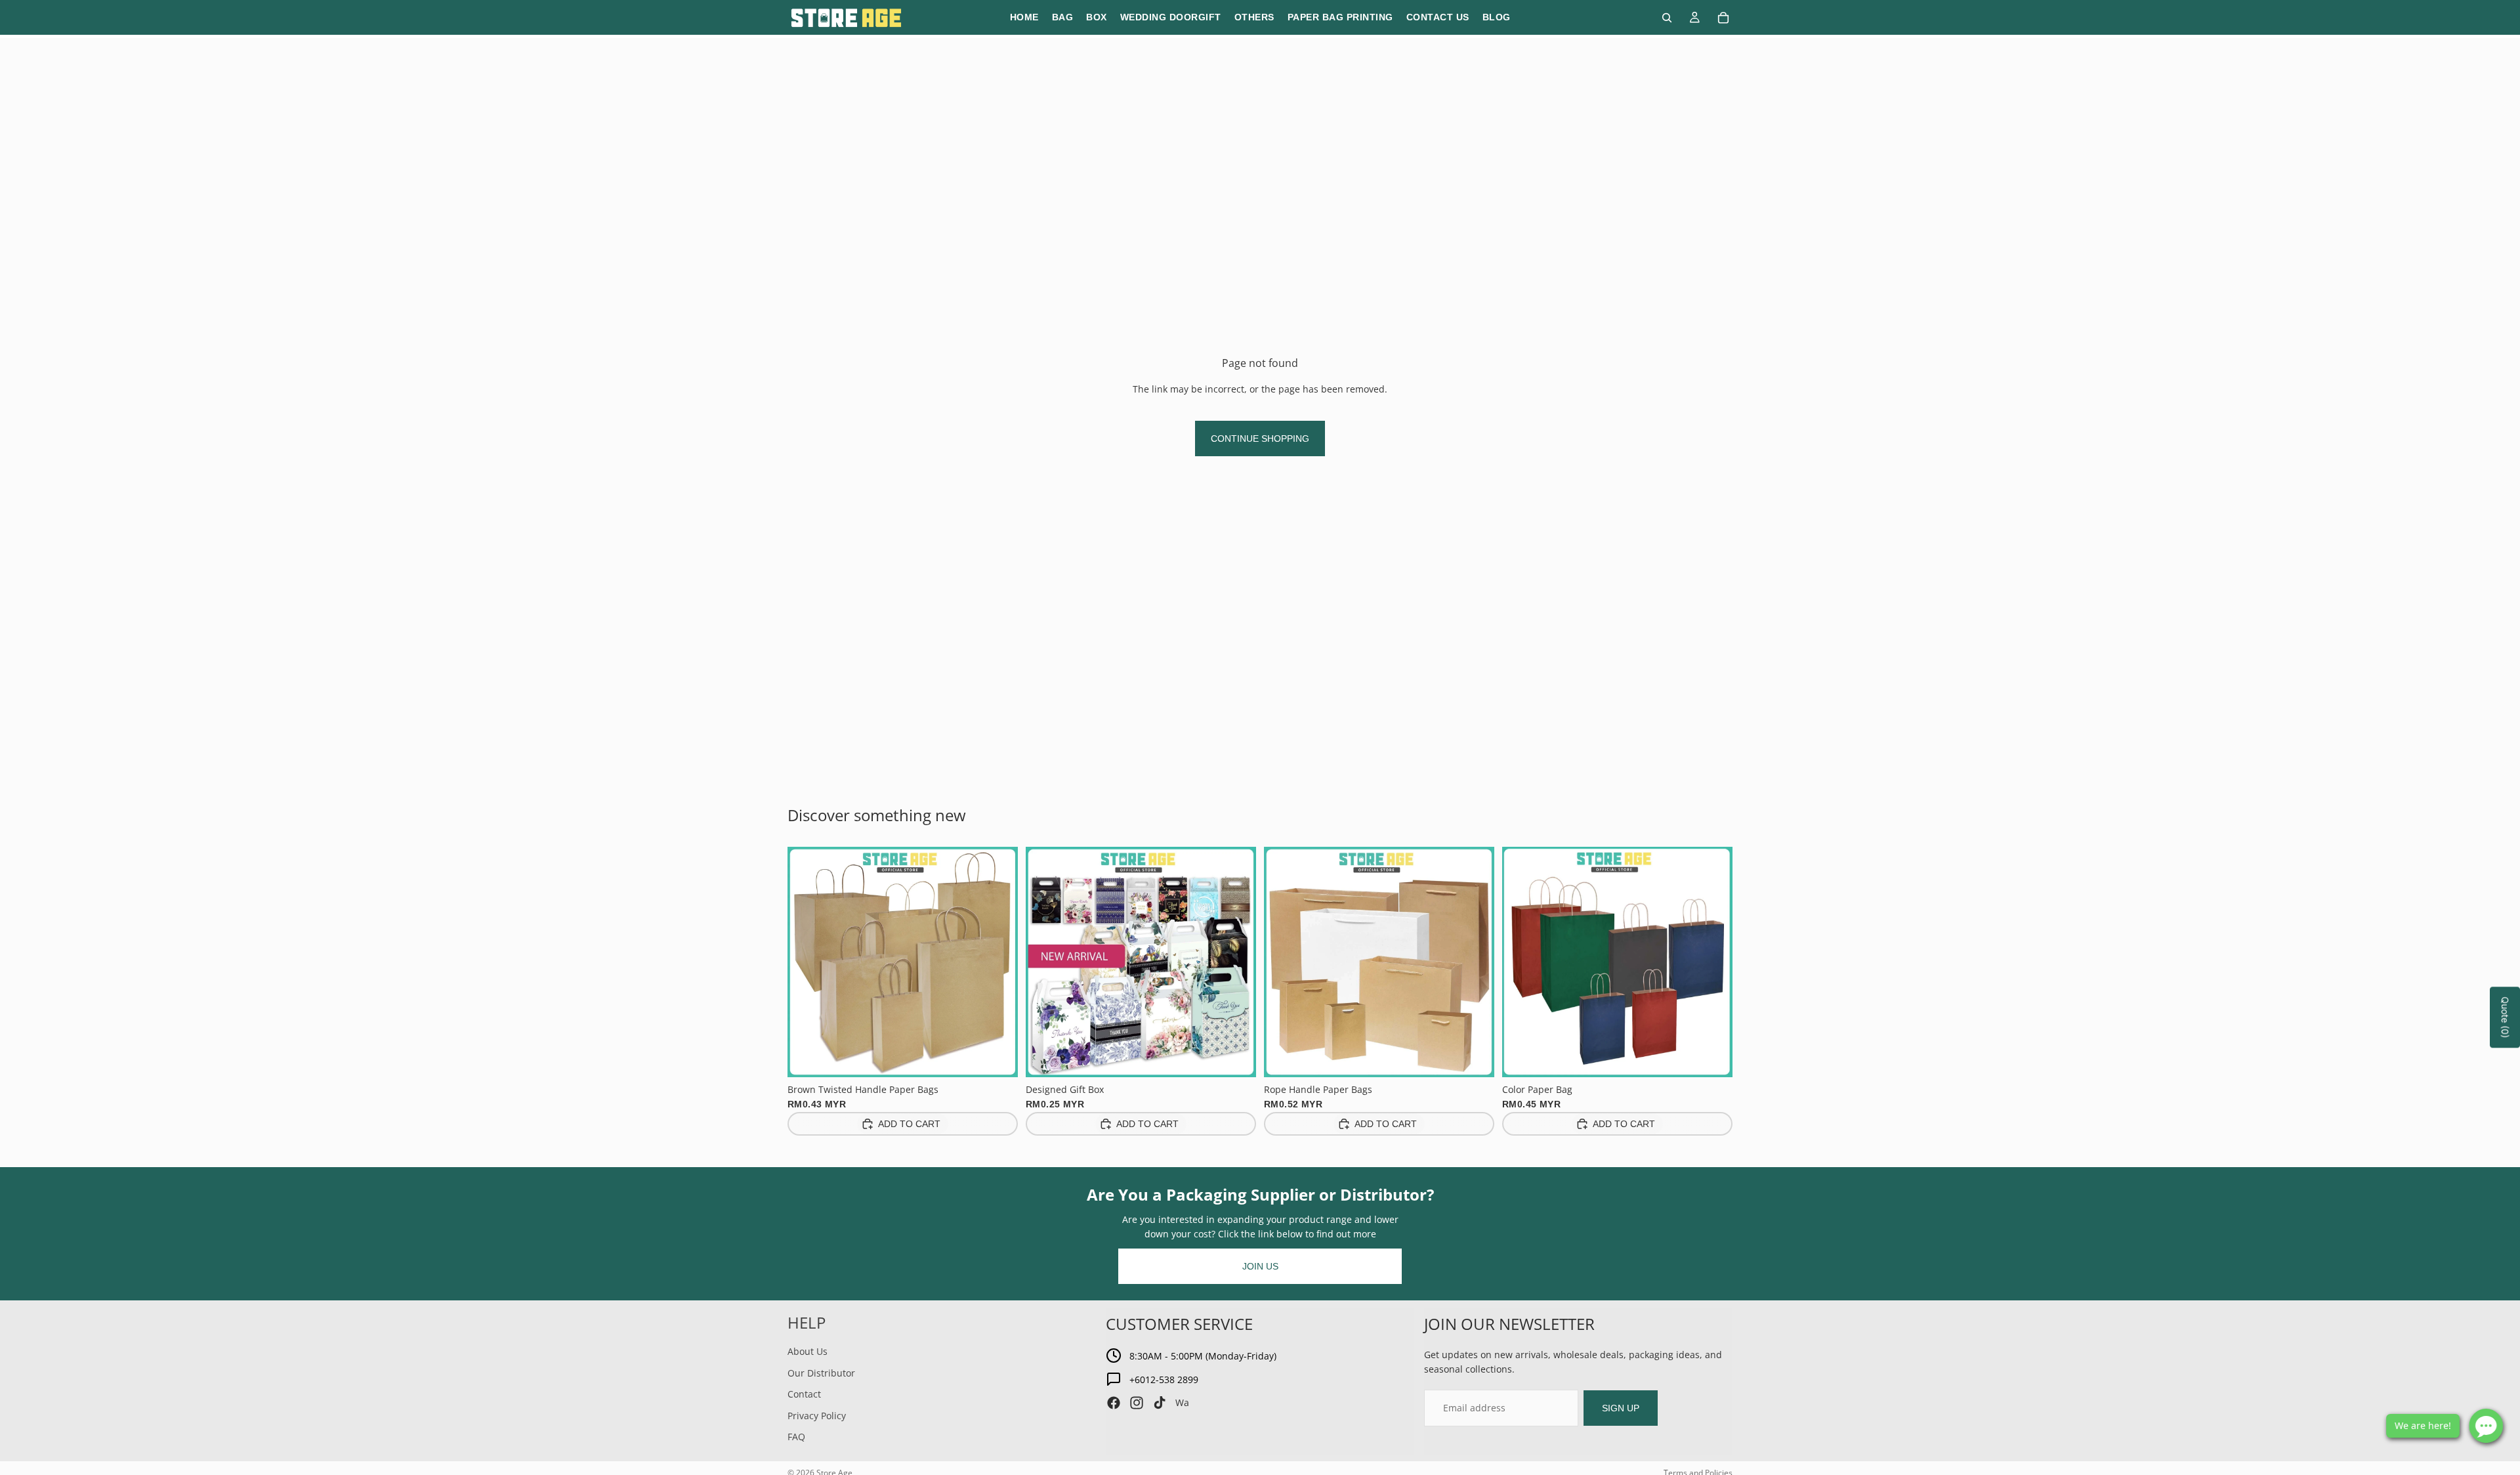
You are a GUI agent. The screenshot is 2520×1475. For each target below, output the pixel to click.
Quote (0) (2505, 1018)
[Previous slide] (807, 962)
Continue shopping (1260, 438)
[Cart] (1723, 18)
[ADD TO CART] (997, 1057)
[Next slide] (998, 962)
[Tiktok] (1160, 1403)
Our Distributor (821, 1373)
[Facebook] (1114, 1403)
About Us (808, 1351)
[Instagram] (1137, 1403)
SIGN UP (1621, 1408)
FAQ (796, 1437)
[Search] (1667, 18)
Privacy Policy (817, 1416)
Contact (804, 1394)
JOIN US (1260, 1266)
